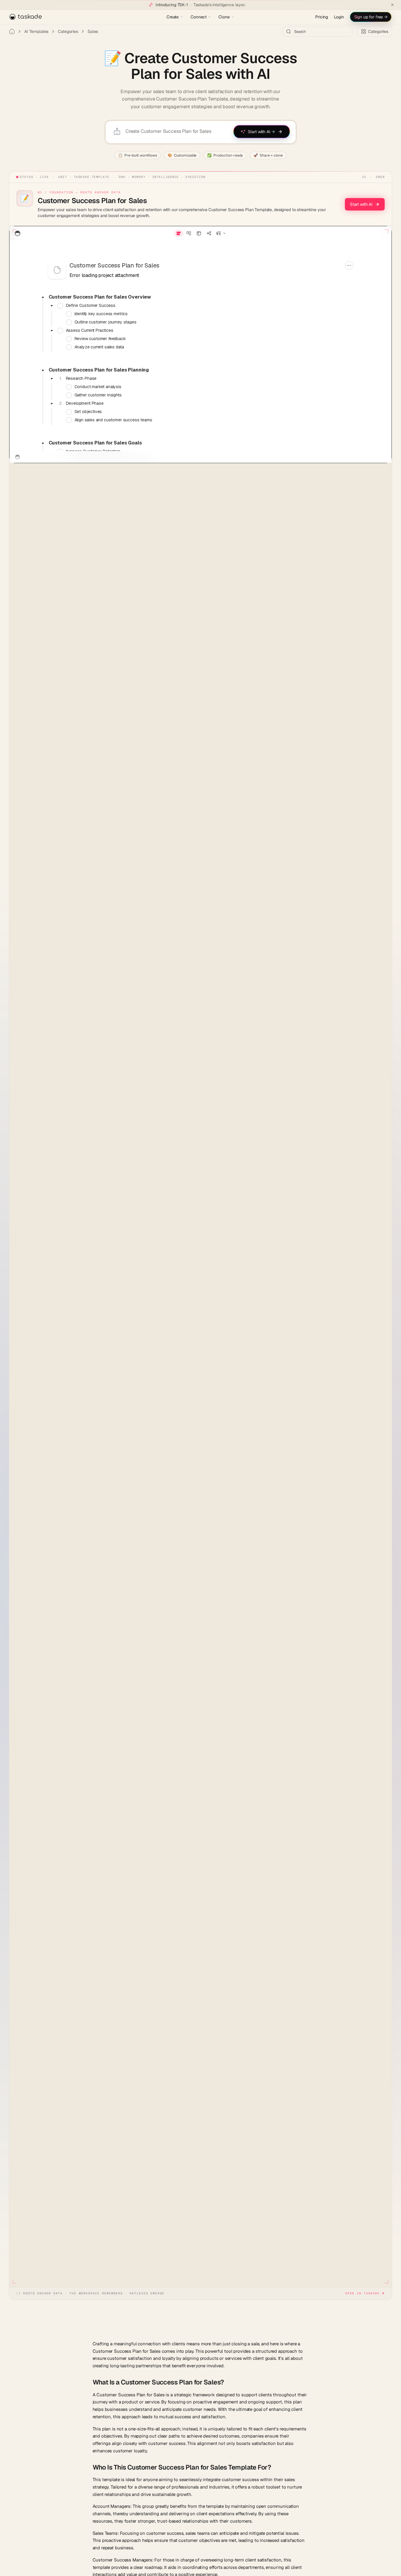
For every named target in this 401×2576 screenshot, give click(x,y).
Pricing (322, 17)
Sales (93, 31)
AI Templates (36, 31)
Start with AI (361, 204)
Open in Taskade (363, 2293)
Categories (68, 31)
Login (339, 17)
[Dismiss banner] (392, 5)
